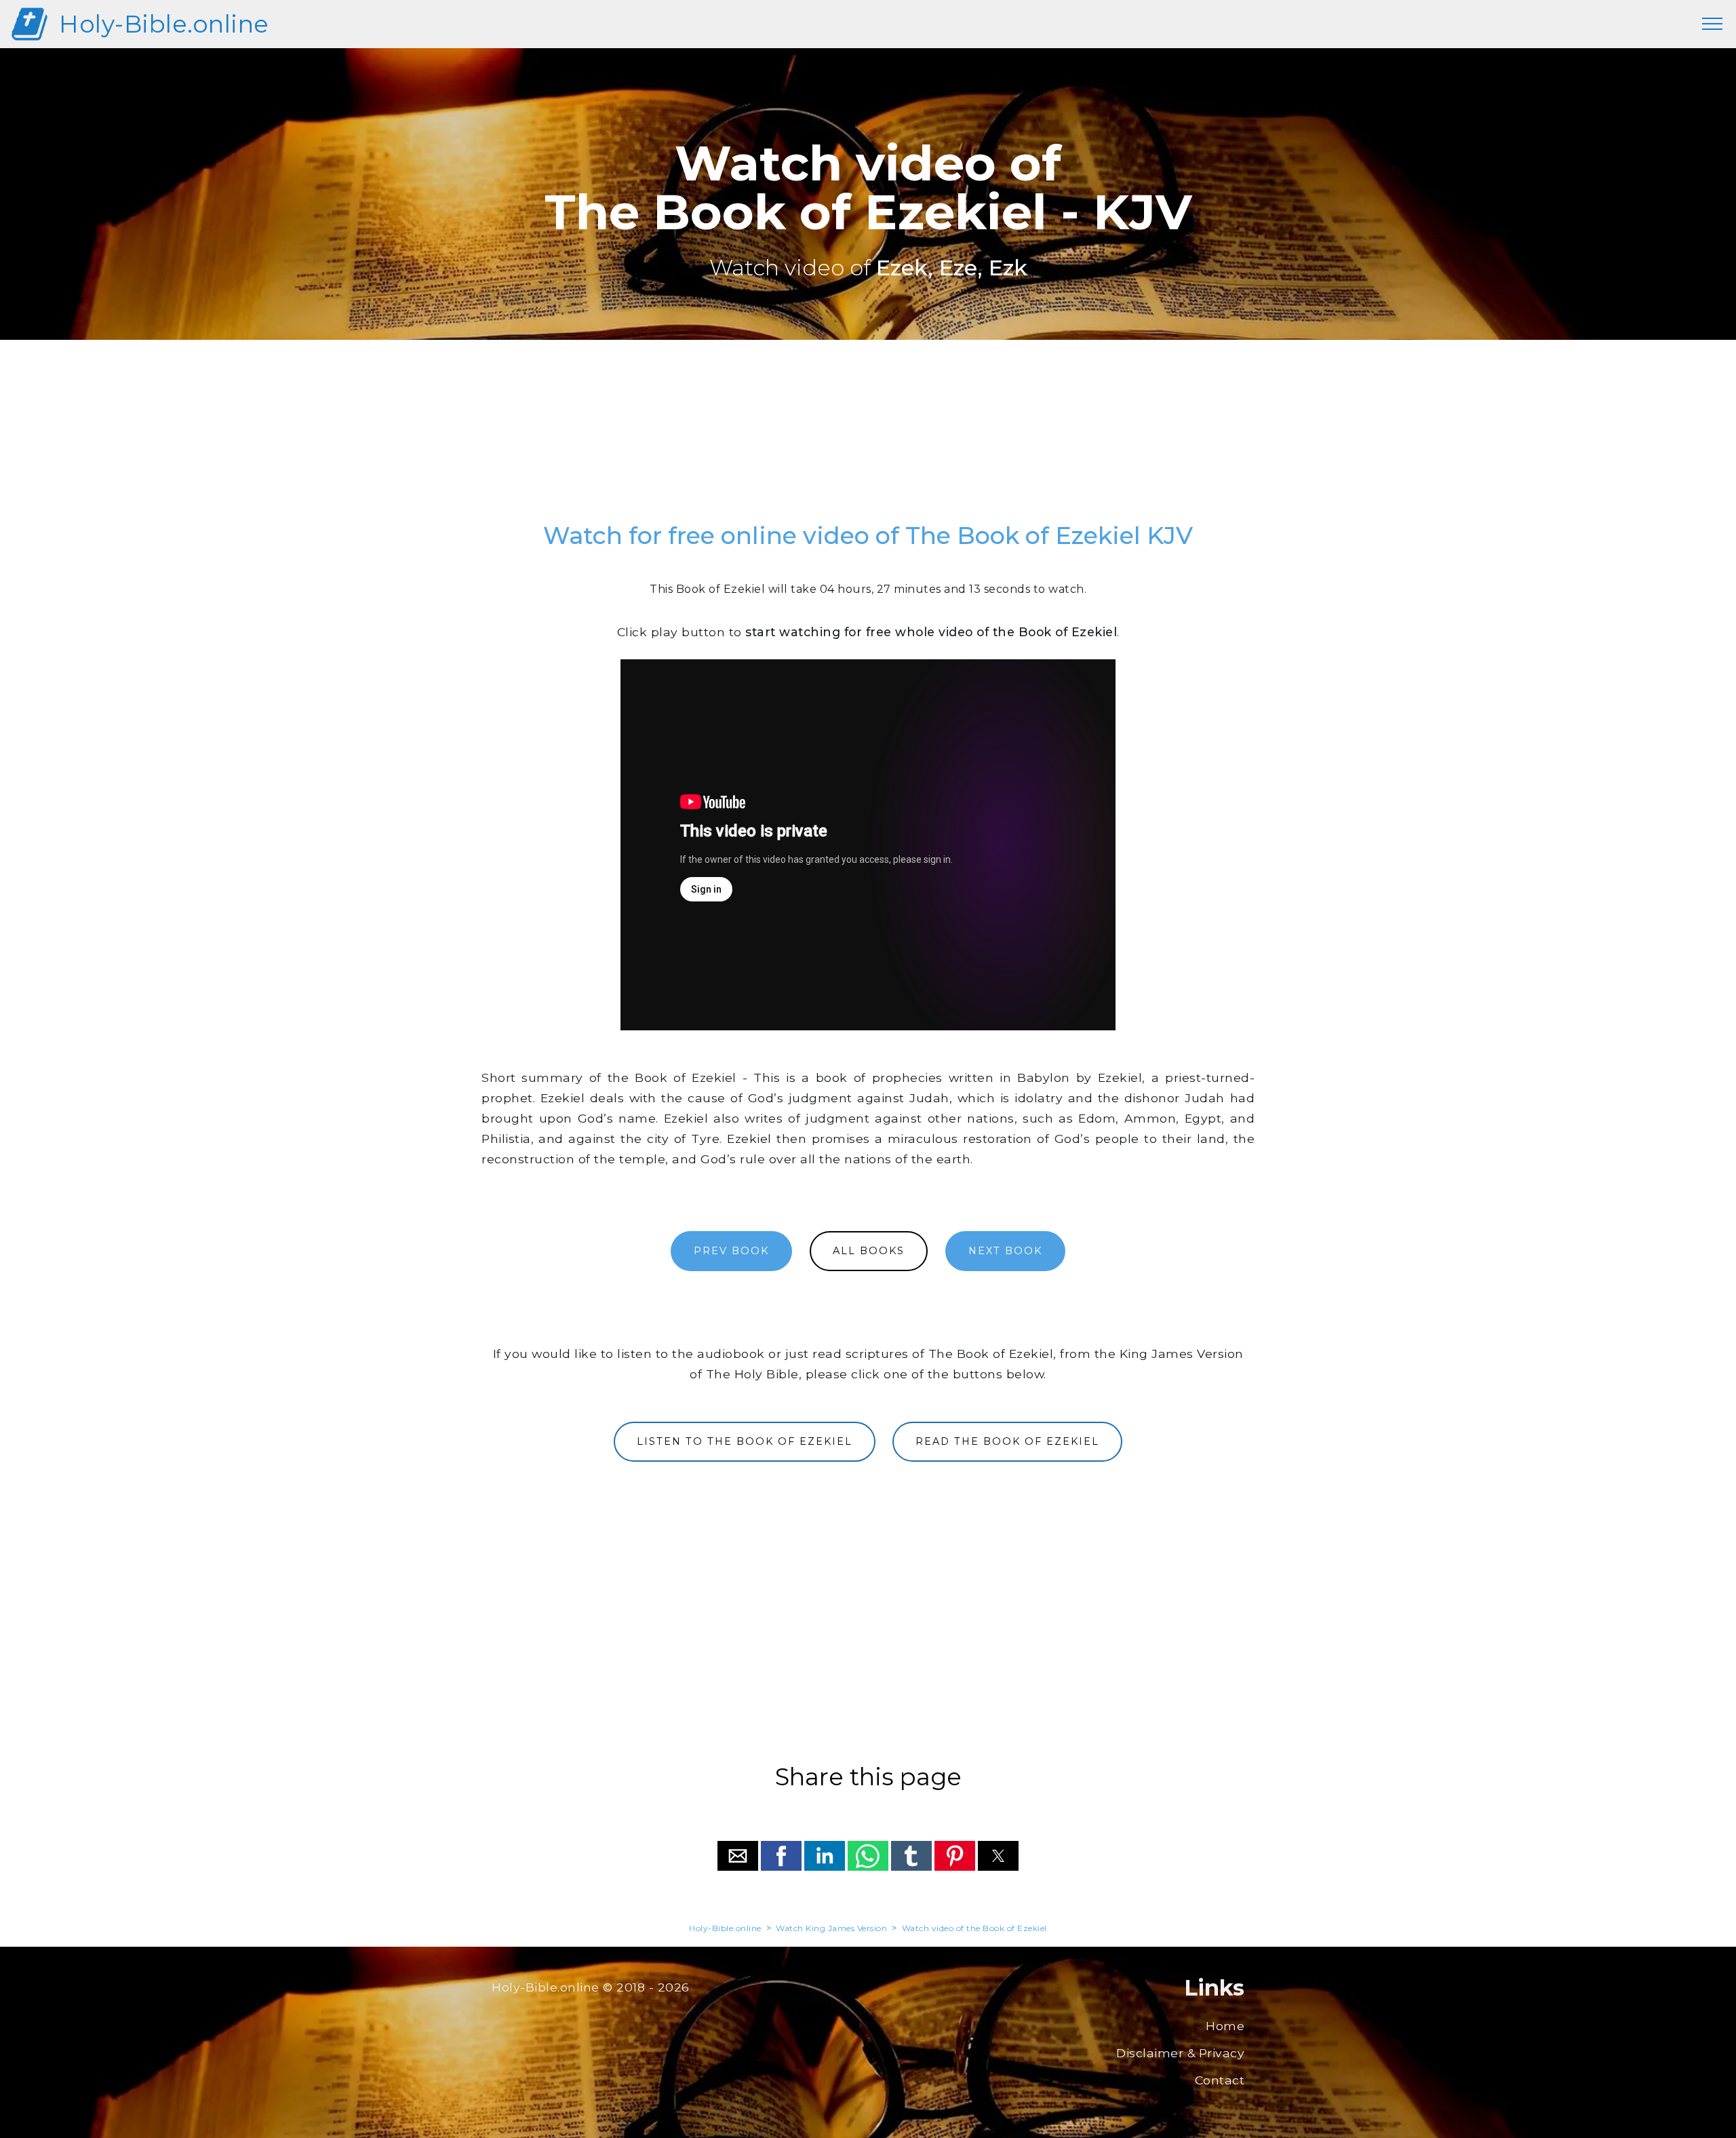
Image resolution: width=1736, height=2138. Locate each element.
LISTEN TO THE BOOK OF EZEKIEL (745, 1441)
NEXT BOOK (1005, 1251)
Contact (1220, 2080)
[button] (738, 1856)
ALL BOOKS (869, 1251)
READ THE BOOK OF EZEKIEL (1007, 1441)
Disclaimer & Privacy (1180, 2053)
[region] (868, 438)
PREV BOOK (731, 1251)
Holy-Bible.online (164, 24)
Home (1225, 2026)
